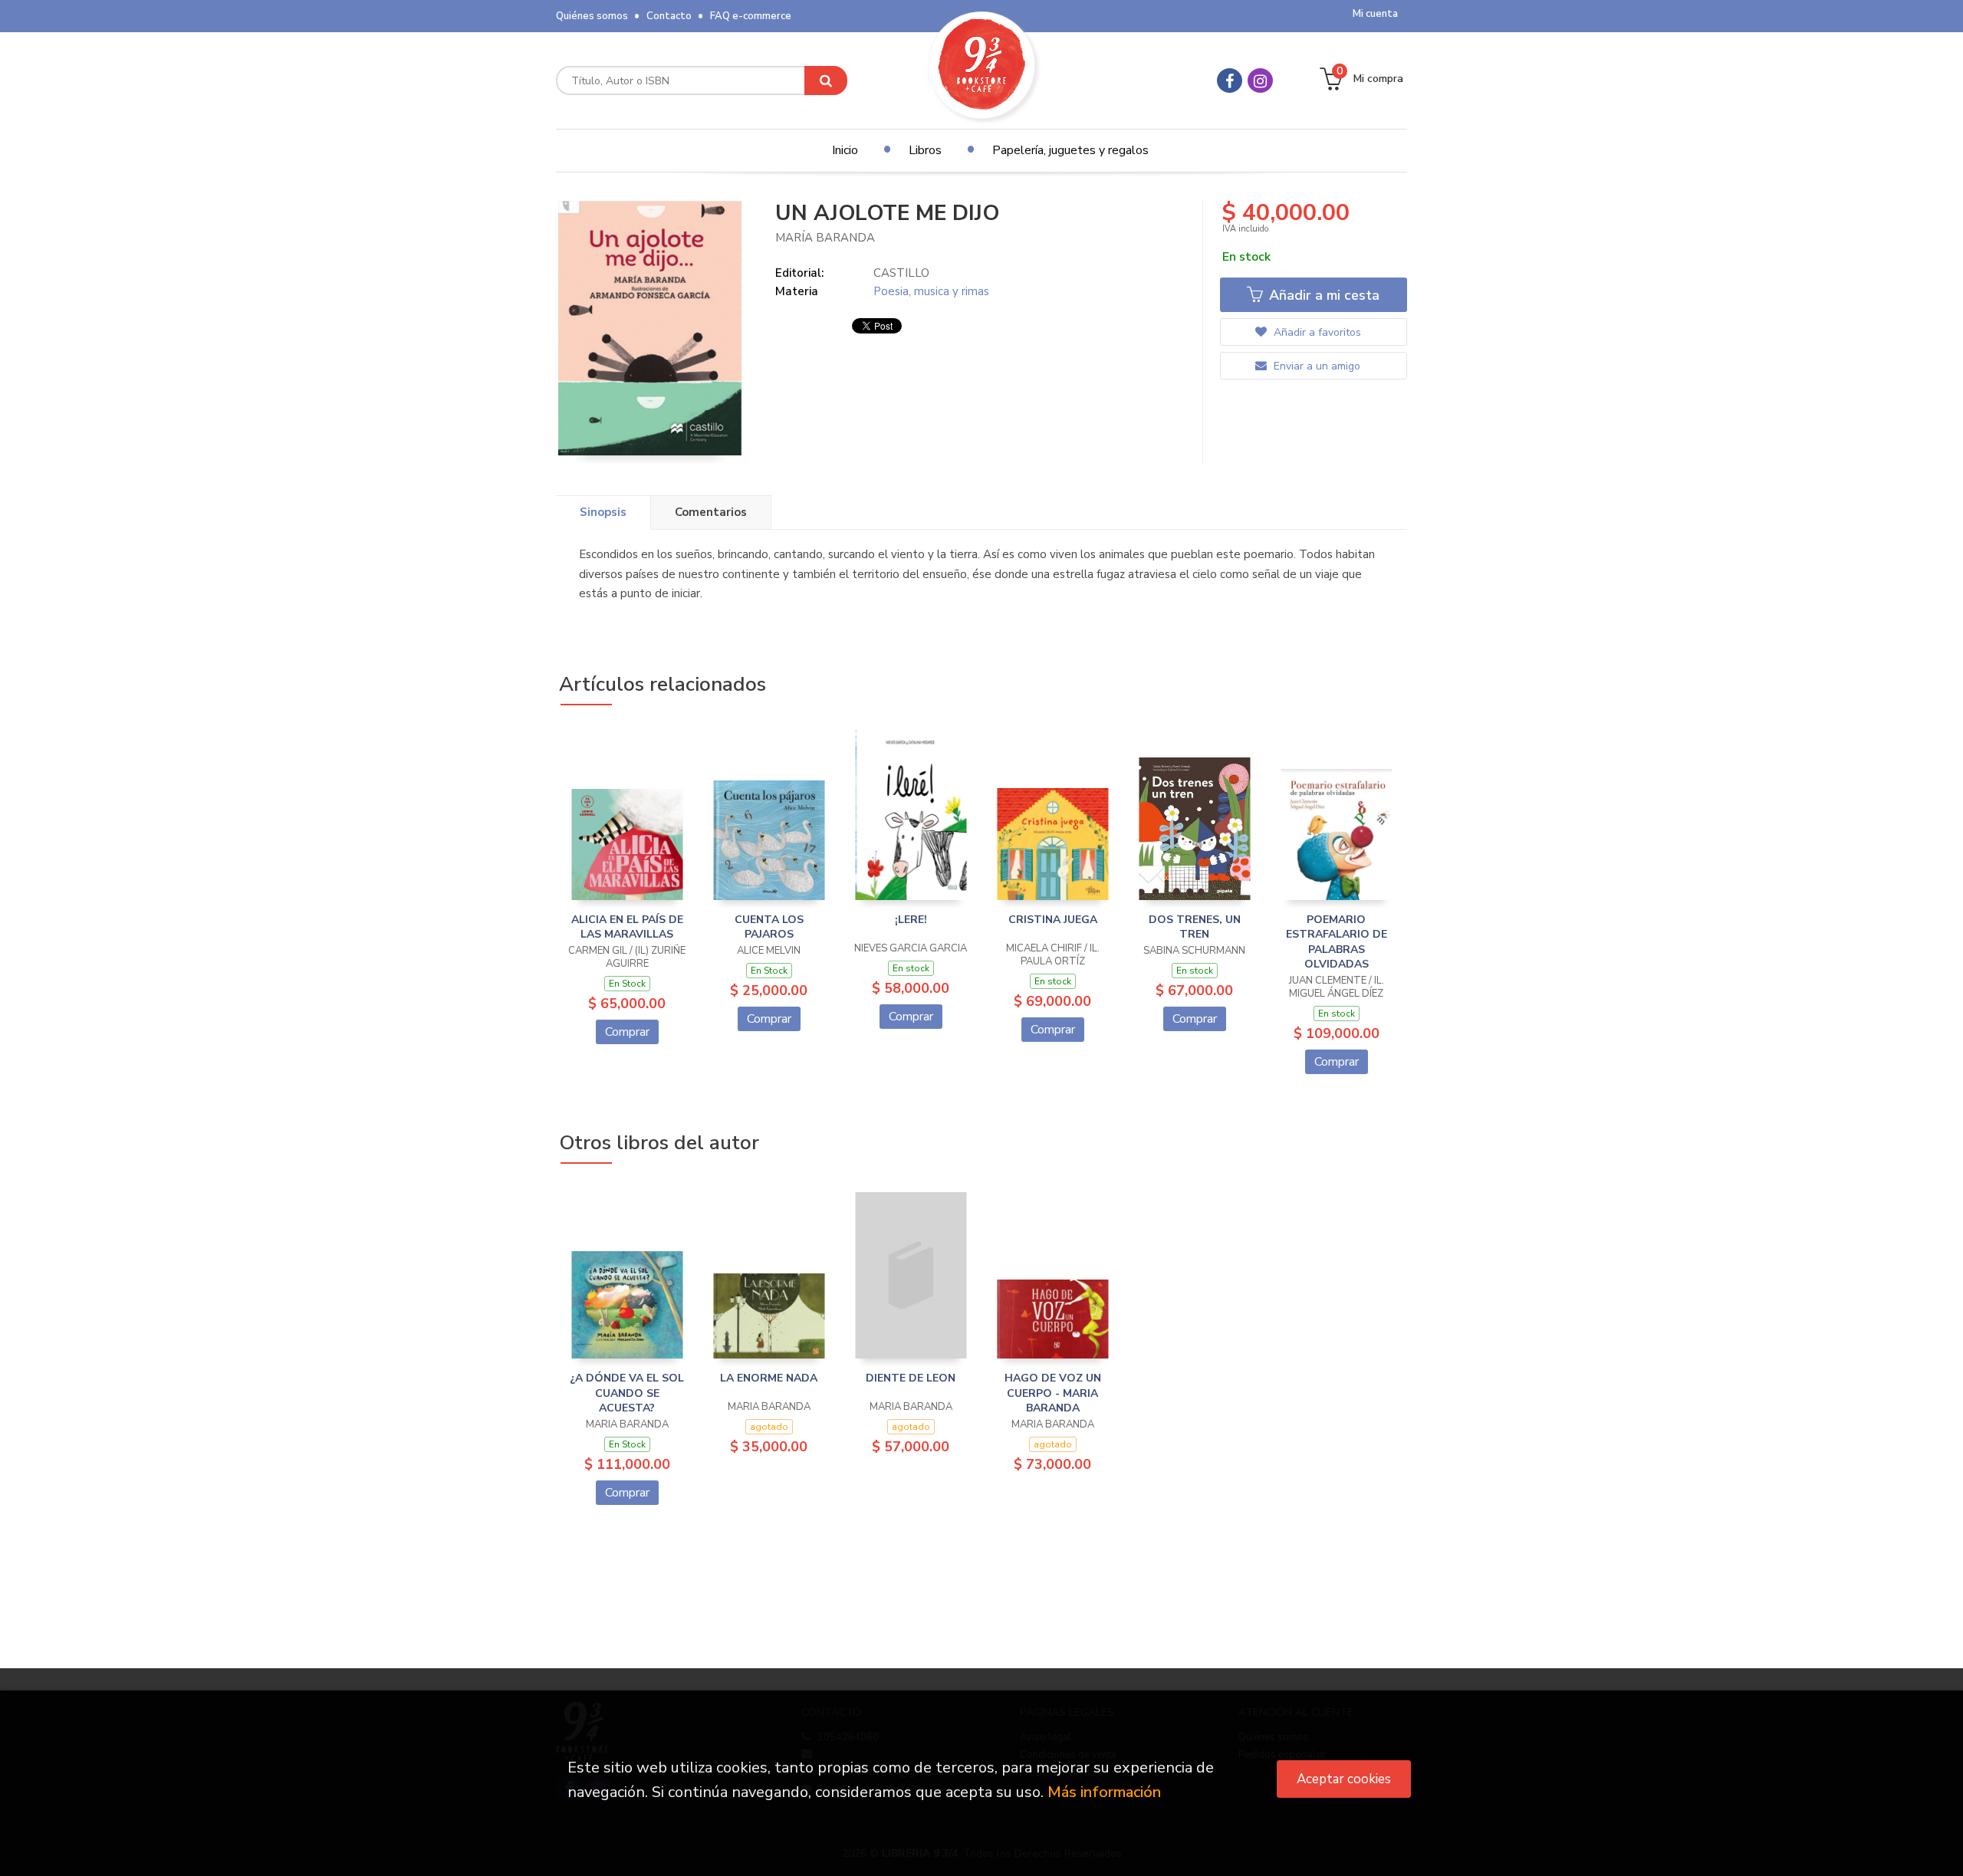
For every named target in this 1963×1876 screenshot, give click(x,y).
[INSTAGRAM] (1260, 80)
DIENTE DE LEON (911, 1378)
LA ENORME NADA (769, 1378)
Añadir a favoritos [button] (1316, 332)
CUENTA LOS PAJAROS (769, 927)
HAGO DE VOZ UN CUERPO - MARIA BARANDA (1053, 1393)
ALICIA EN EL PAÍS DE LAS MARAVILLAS (627, 927)
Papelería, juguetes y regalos (1070, 150)
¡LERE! (911, 920)
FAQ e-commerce (751, 16)
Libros (925, 150)
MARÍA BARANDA (825, 238)
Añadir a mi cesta (1322, 295)
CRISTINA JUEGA (1053, 920)
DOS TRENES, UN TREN (1195, 927)
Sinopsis (603, 512)
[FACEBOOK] (1230, 80)
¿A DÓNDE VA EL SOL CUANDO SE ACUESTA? (627, 1393)
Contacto (669, 16)
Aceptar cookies (1344, 1779)
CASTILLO (901, 273)
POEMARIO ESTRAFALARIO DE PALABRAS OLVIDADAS (1337, 942)
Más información (1104, 1792)
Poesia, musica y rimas (931, 291)
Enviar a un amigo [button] (1315, 366)
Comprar (627, 1032)
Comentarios (711, 512)
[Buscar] (826, 80)
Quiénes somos (592, 16)
